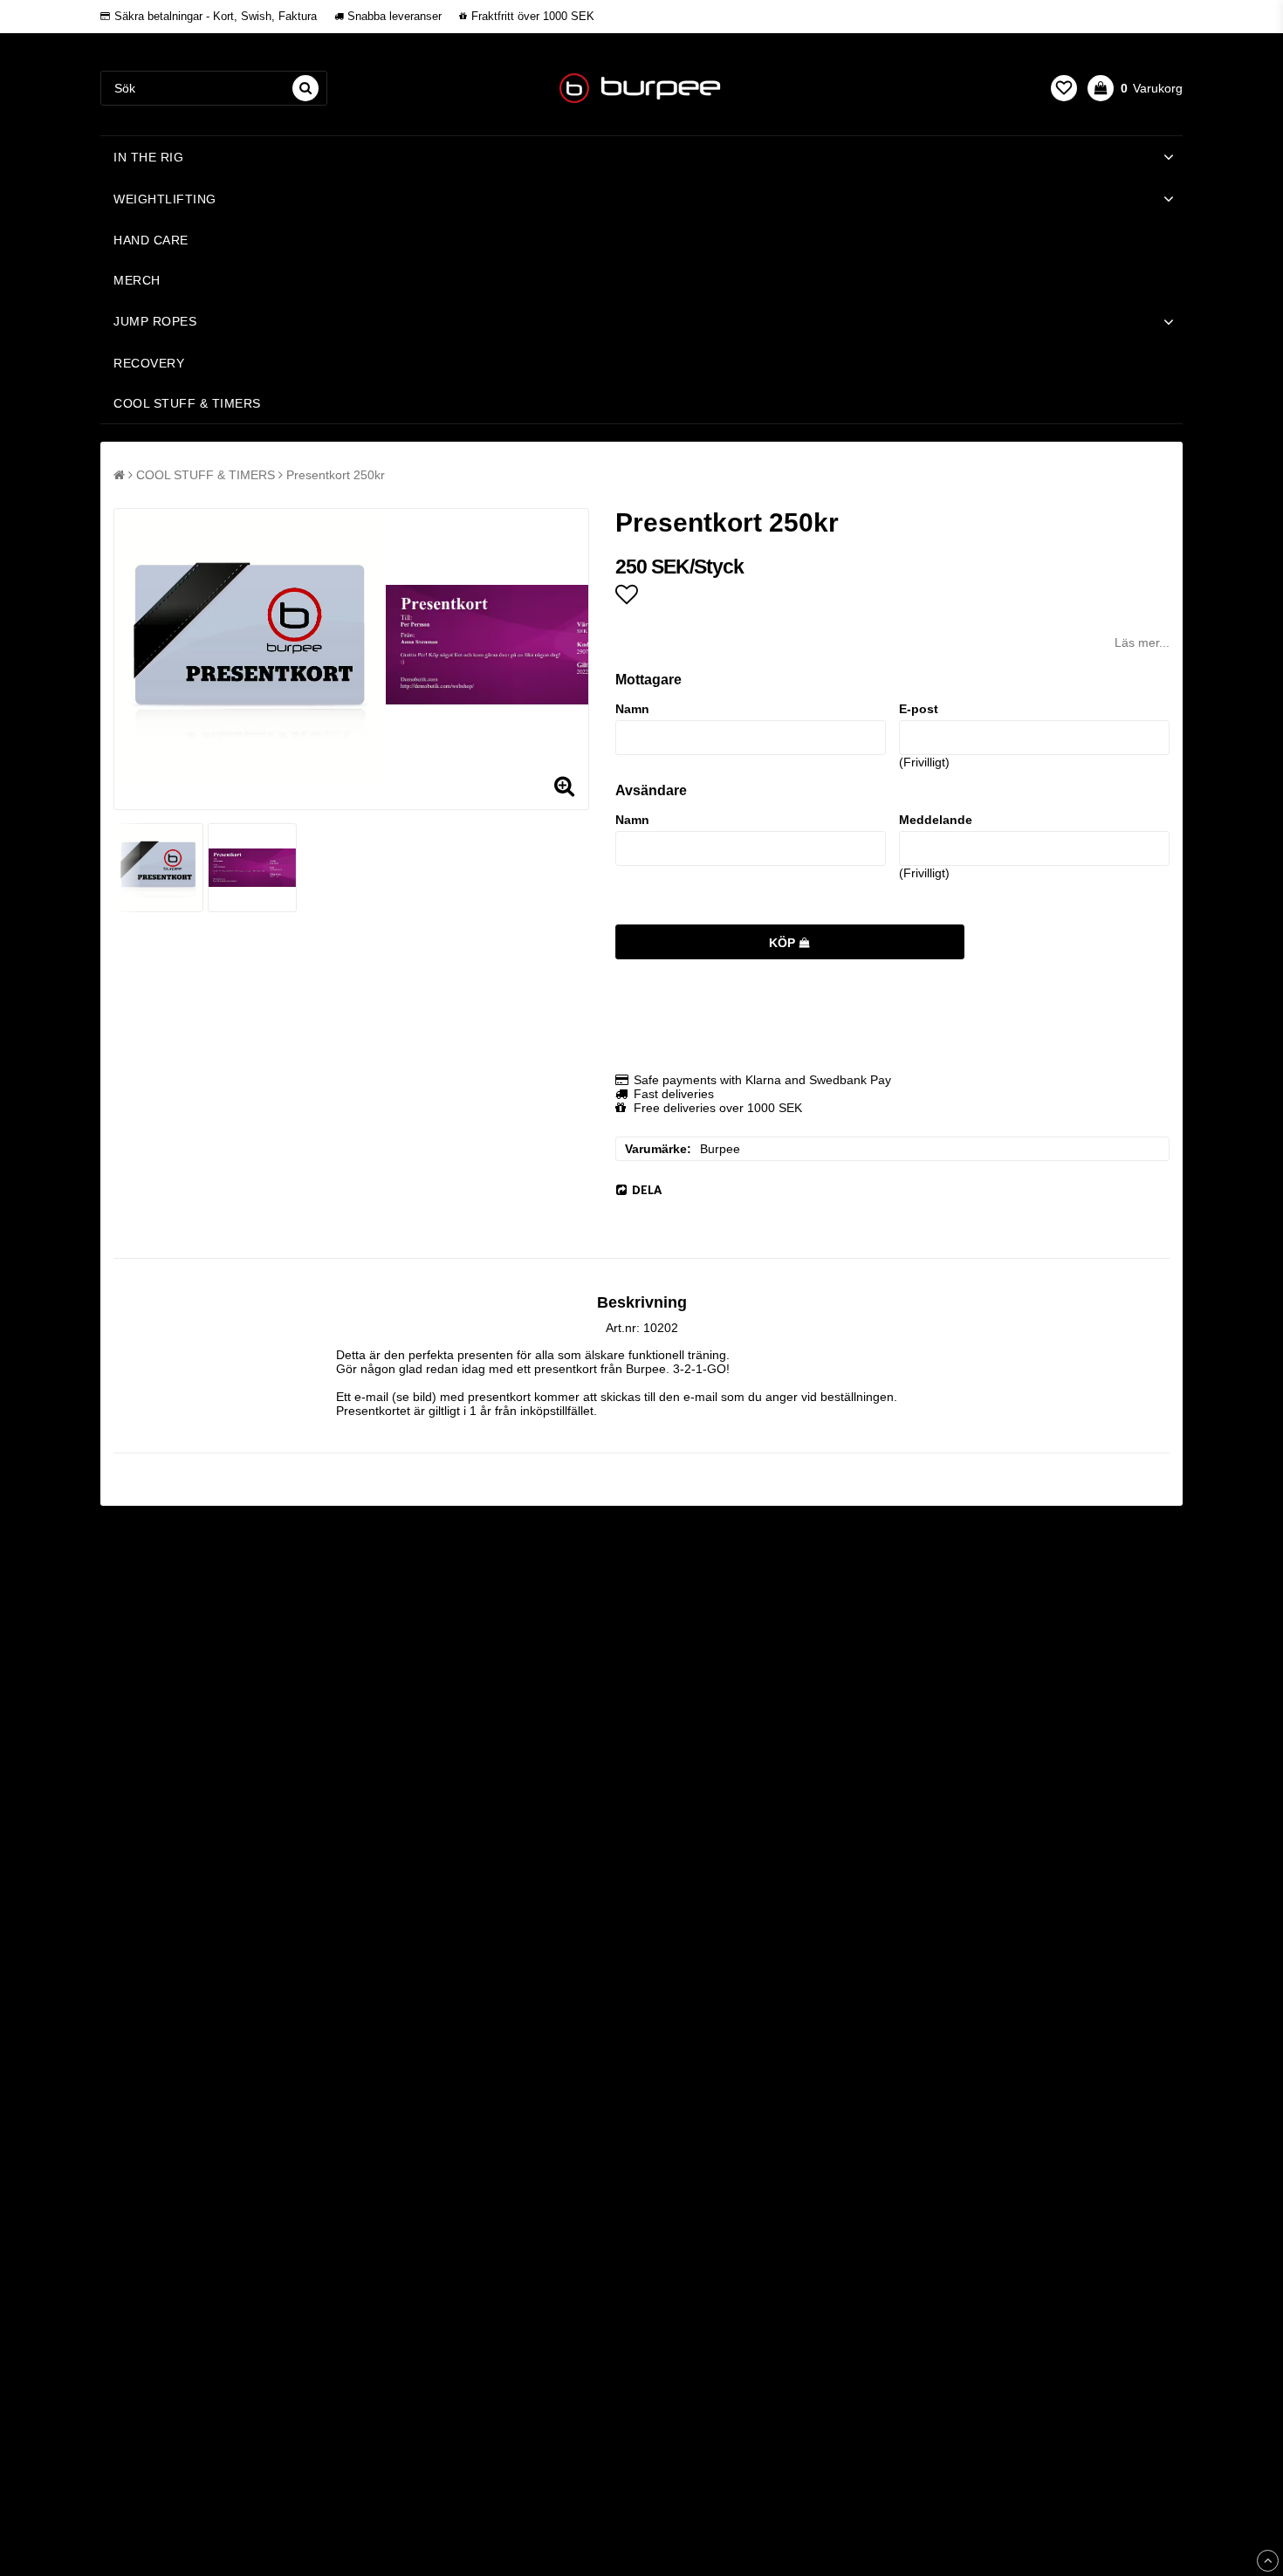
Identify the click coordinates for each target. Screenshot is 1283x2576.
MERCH (137, 280)
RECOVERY (149, 363)
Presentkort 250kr (336, 475)
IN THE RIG (148, 157)
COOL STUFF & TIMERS (187, 403)
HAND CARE (151, 240)
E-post (919, 709)
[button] (1064, 88)
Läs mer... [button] (1142, 642)
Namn (632, 709)
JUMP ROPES (155, 321)
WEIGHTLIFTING (165, 199)
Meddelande (936, 820)
